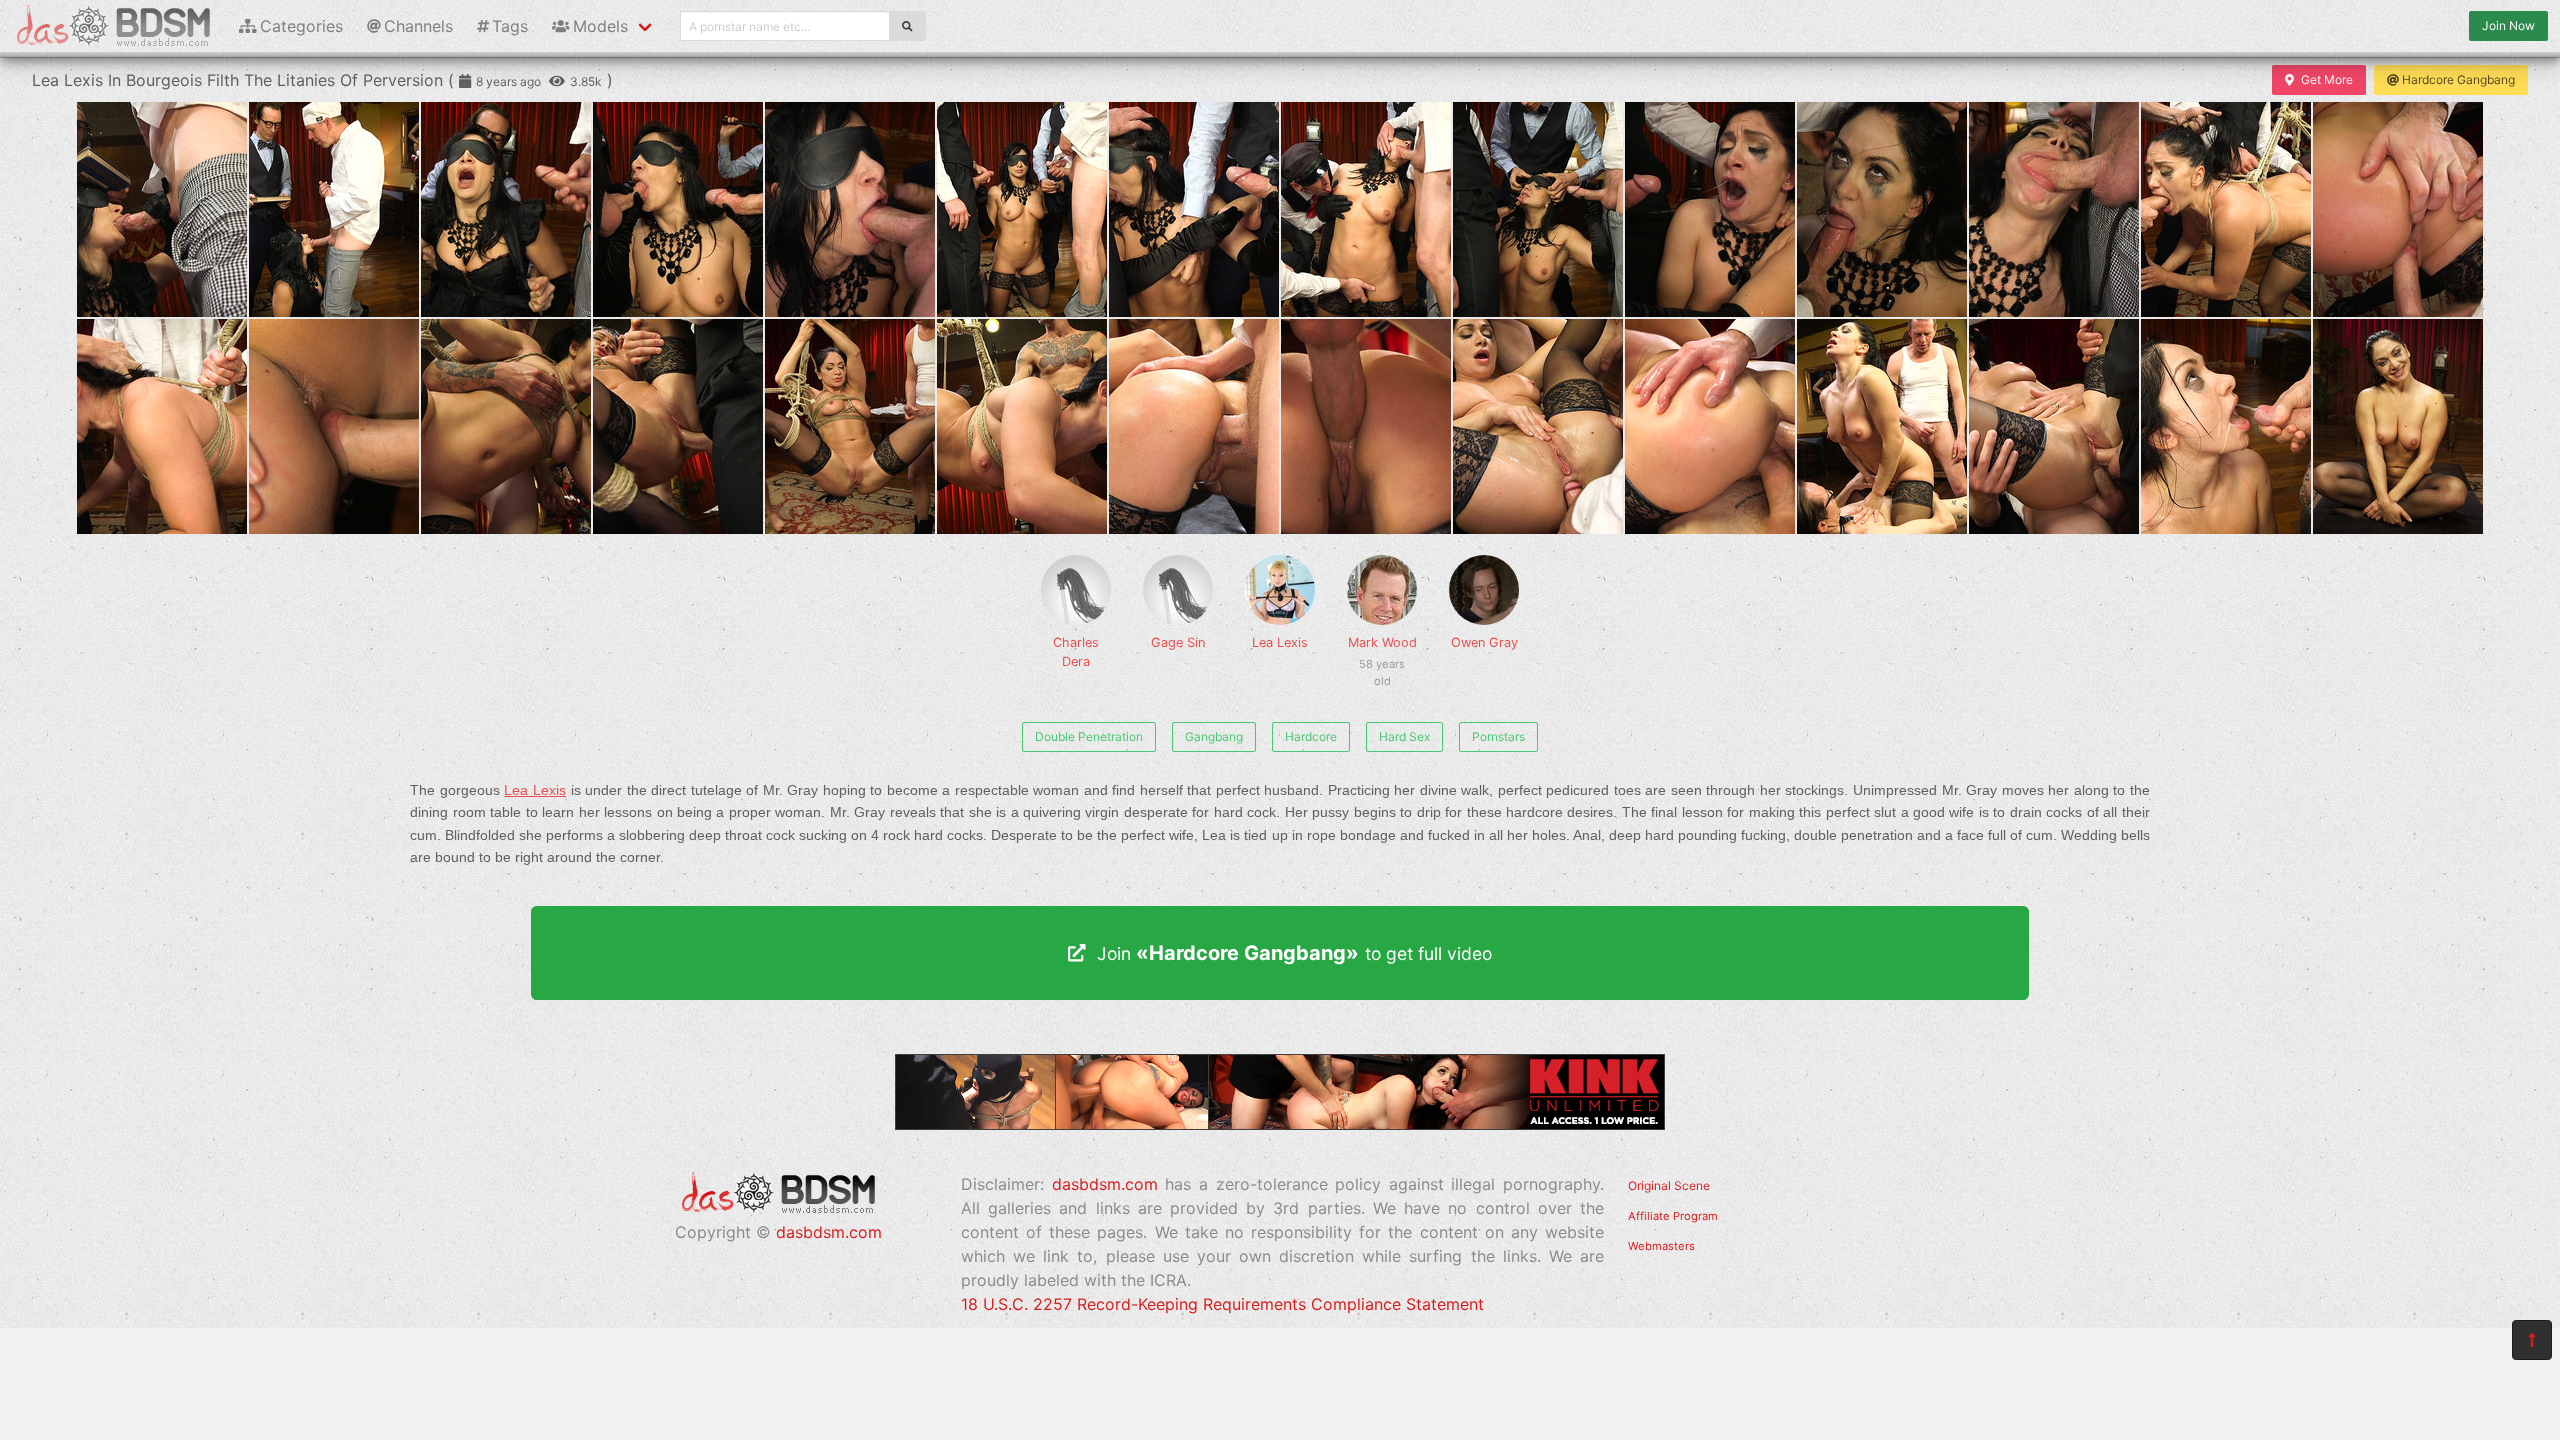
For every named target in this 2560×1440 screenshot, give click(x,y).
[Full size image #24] (1882, 426)
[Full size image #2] (506, 209)
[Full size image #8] (1538, 209)
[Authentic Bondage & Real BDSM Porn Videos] (1280, 1124)
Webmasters (1661, 1246)
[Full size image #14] (162, 426)
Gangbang (1214, 736)
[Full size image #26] (2226, 426)
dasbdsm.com (829, 1232)
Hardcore (1311, 736)
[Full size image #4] (850, 209)
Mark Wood (1382, 653)
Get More (2327, 79)
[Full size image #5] (1022, 209)
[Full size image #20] (1194, 426)
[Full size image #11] (2054, 209)
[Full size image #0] (162, 209)
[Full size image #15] (334, 426)
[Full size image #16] (506, 426)
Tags (510, 26)
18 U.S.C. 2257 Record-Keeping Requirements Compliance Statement (1222, 1304)
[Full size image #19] (1022, 426)
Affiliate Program (1673, 1216)
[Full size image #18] (850, 426)
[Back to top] (2532, 1340)
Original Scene (1669, 1185)
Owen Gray (1484, 642)
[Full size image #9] (1710, 209)
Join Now (2508, 25)
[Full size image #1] (334, 209)
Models (600, 26)
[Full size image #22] (1538, 426)
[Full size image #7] (1366, 209)
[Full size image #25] (2054, 426)
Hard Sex (1404, 736)
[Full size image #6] (1194, 209)
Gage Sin (1178, 642)
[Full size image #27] (2398, 426)
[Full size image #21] (1366, 426)
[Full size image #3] (678, 209)
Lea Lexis (1280, 642)
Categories (301, 26)
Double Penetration (1089, 736)
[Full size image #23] (1710, 426)
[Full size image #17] (678, 426)
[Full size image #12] (2226, 209)
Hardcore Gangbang (2458, 79)
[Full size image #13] (2398, 209)
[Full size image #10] (1882, 209)
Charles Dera (1076, 652)
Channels (418, 26)
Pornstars (1498, 736)
